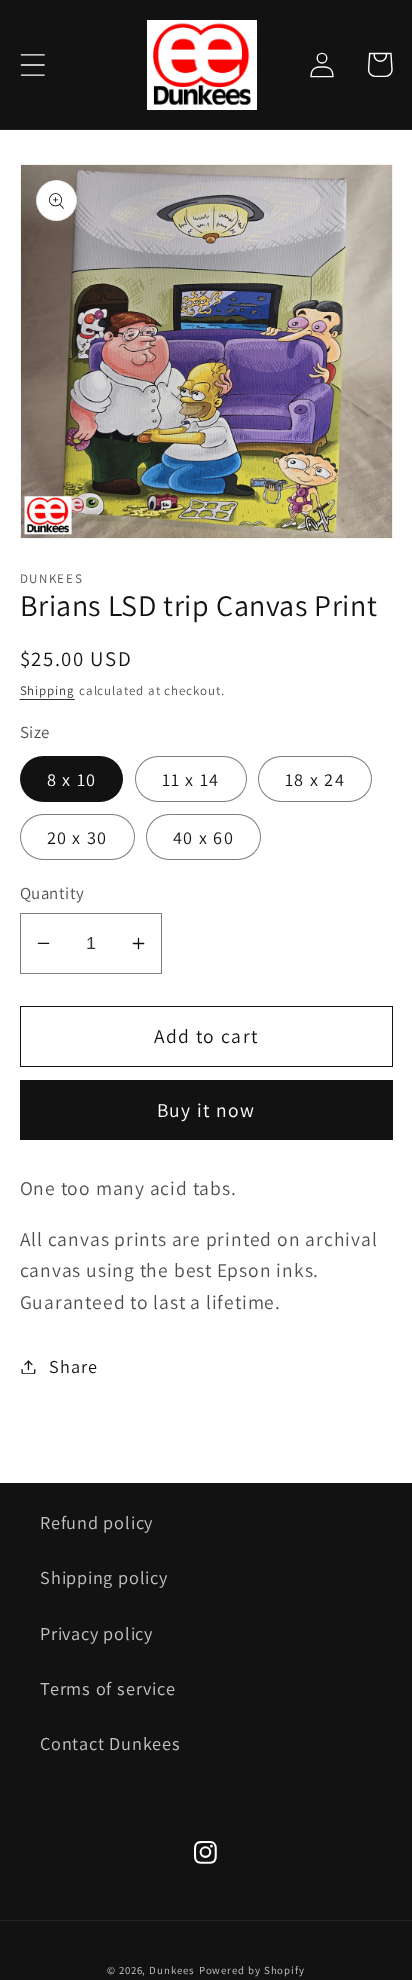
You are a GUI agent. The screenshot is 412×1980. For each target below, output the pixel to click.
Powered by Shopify (252, 1970)
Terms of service (107, 1688)
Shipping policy (104, 1577)
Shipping (47, 690)
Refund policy (96, 1522)
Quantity (52, 893)
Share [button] (73, 1366)
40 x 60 (203, 837)
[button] (32, 64)
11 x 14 (191, 779)
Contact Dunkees (110, 1743)
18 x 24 (315, 779)
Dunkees (171, 1970)
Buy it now (206, 1110)
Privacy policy (96, 1633)
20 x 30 (77, 837)
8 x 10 (72, 779)
